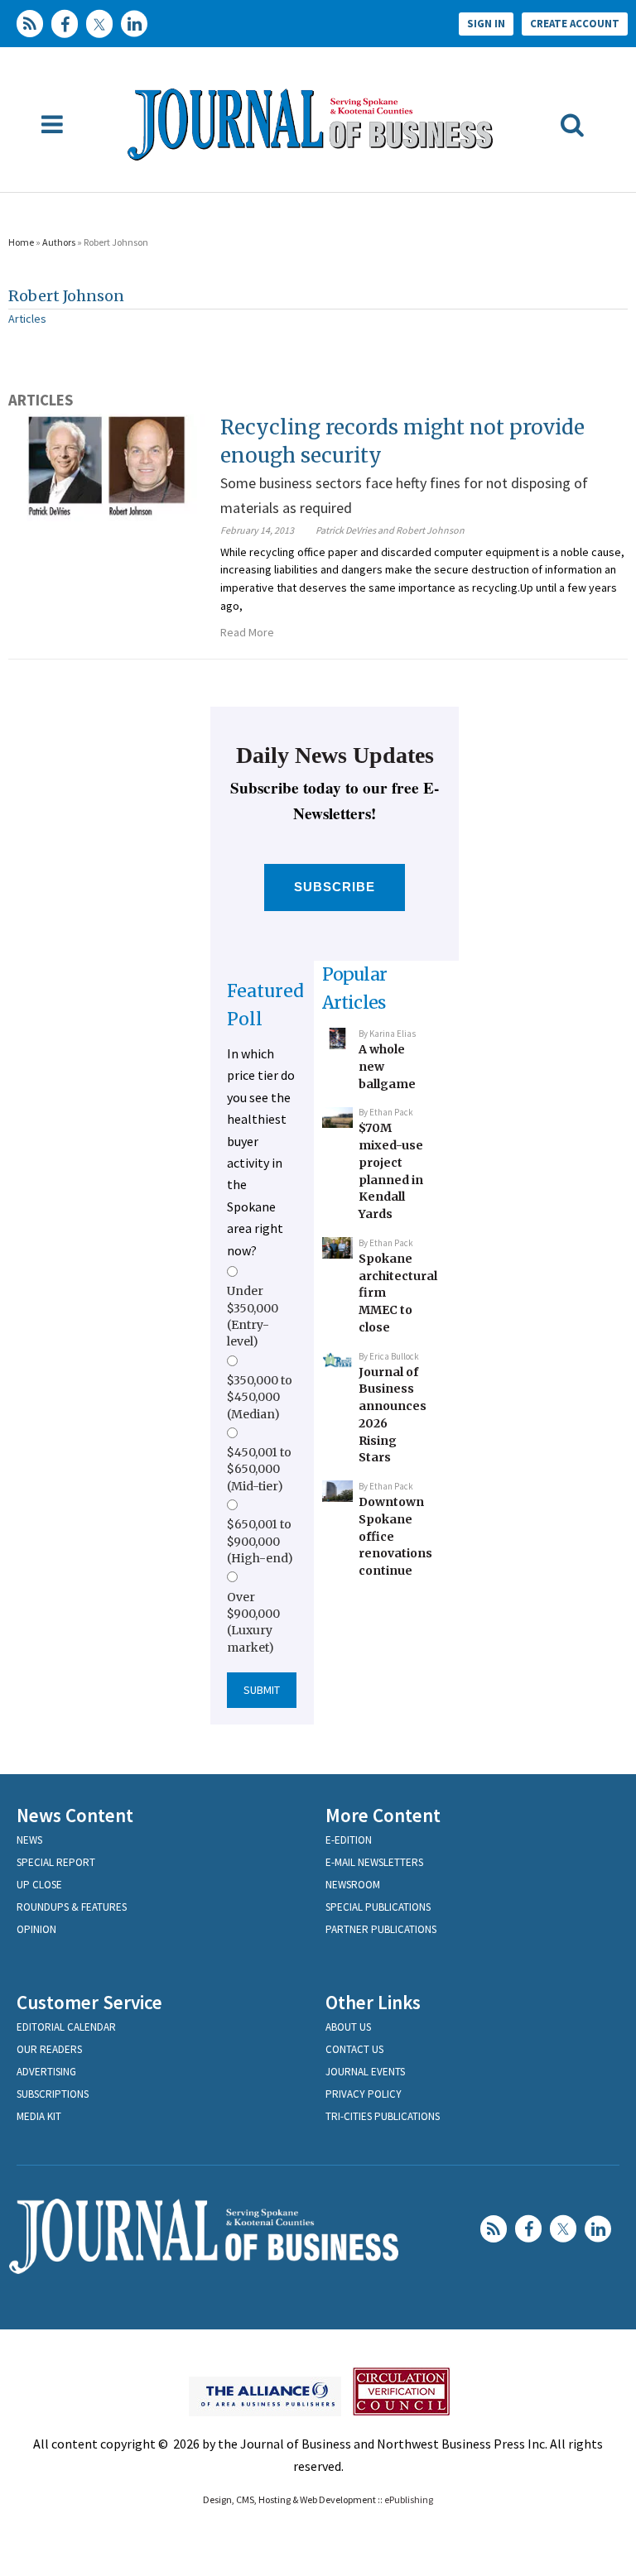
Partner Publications (381, 1929)
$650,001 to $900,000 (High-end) (260, 1541)
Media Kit (39, 2116)
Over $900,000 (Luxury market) (253, 1622)
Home (21, 242)
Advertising (46, 2072)
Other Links (373, 2002)
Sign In (486, 24)
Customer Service (89, 2002)
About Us (348, 2027)
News (29, 1840)
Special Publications (378, 1907)
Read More (247, 632)
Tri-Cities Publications (383, 2116)
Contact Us (354, 2049)
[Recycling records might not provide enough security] (106, 466)
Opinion (36, 1929)
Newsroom (353, 1885)
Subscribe (335, 887)
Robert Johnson (66, 296)
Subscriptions (53, 2094)
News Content (75, 1815)
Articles (27, 319)
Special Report (56, 1862)
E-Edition (349, 1840)
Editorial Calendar (66, 2027)
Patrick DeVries (346, 530)
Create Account (575, 24)
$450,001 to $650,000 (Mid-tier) (259, 1469)
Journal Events (365, 2072)
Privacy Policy (364, 2094)
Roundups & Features (72, 1907)
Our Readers (49, 2049)
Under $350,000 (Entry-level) (253, 1316)
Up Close (39, 1885)
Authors (59, 242)
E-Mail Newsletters (374, 1862)
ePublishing (409, 2499)
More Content (383, 1815)
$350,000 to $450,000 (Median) (260, 1397)
